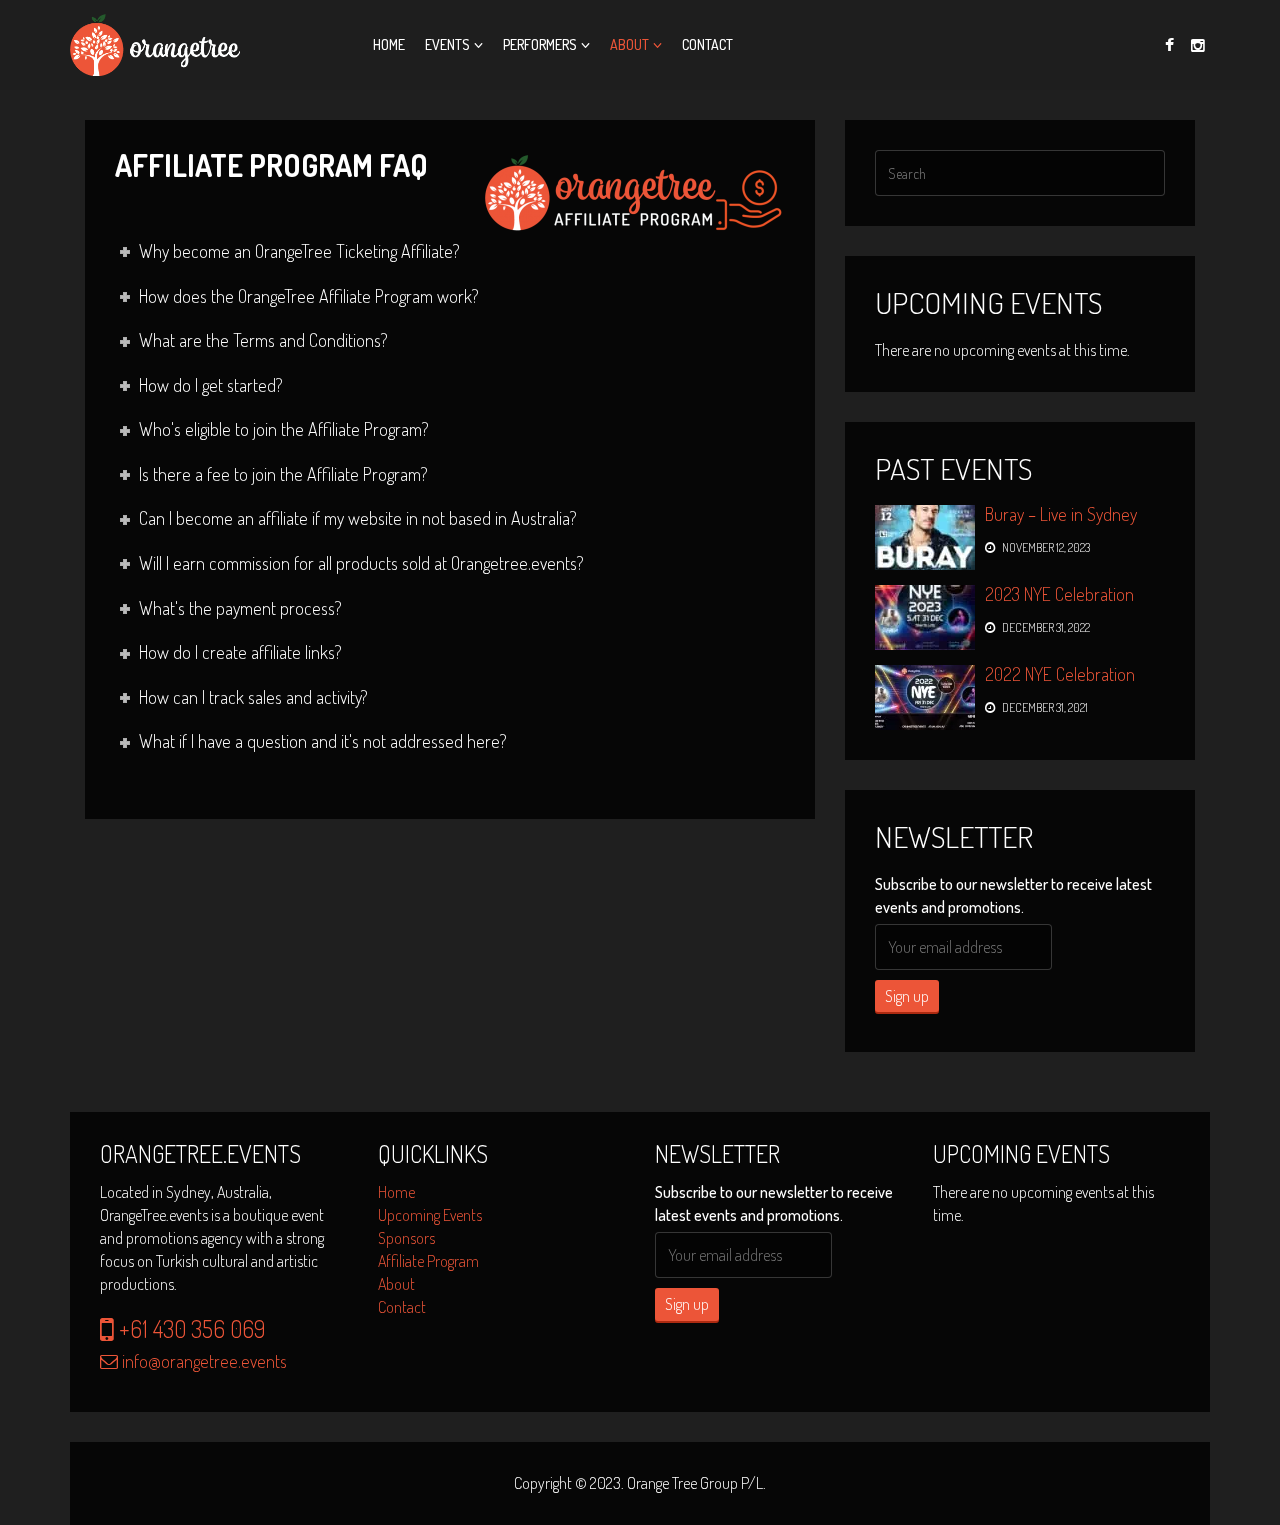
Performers (540, 44)
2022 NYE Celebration (1060, 674)
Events (447, 44)
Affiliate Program (428, 1261)
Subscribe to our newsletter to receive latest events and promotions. (1013, 895)
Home (389, 44)
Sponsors (406, 1238)
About (629, 44)
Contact (707, 44)
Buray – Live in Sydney (1061, 514)
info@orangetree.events (202, 1361)
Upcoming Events (430, 1215)
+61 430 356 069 (189, 1328)
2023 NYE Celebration (1059, 594)
